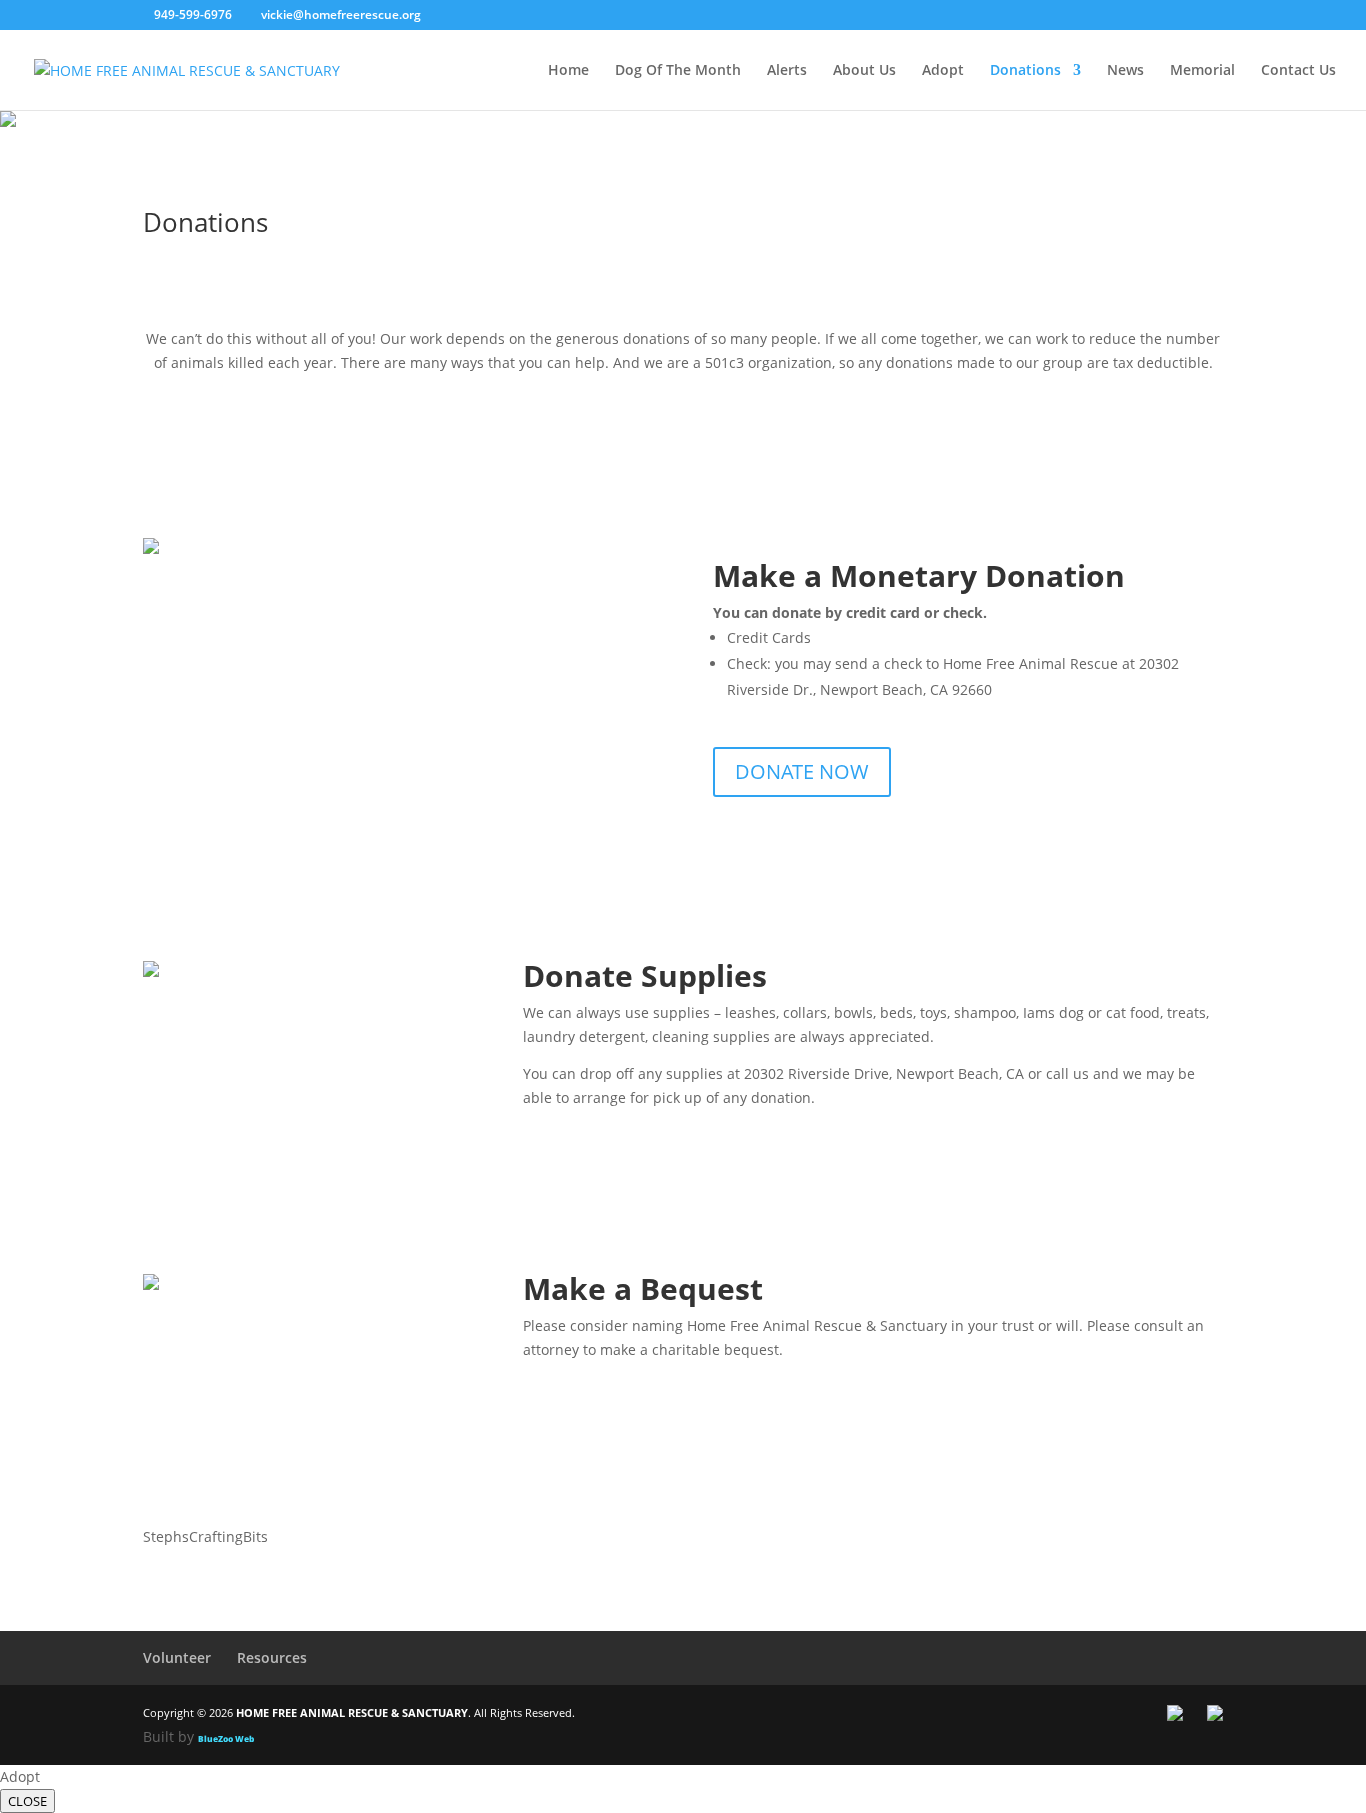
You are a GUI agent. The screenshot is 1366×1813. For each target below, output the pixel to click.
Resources (272, 1657)
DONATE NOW (802, 771)
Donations (1025, 71)
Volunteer (177, 1657)
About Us (864, 71)
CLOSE (27, 1801)
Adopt (943, 71)
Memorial (1202, 71)
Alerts (787, 71)
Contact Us (1298, 71)
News (1125, 71)
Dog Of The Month (678, 71)
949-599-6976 (193, 14)
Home (568, 71)
